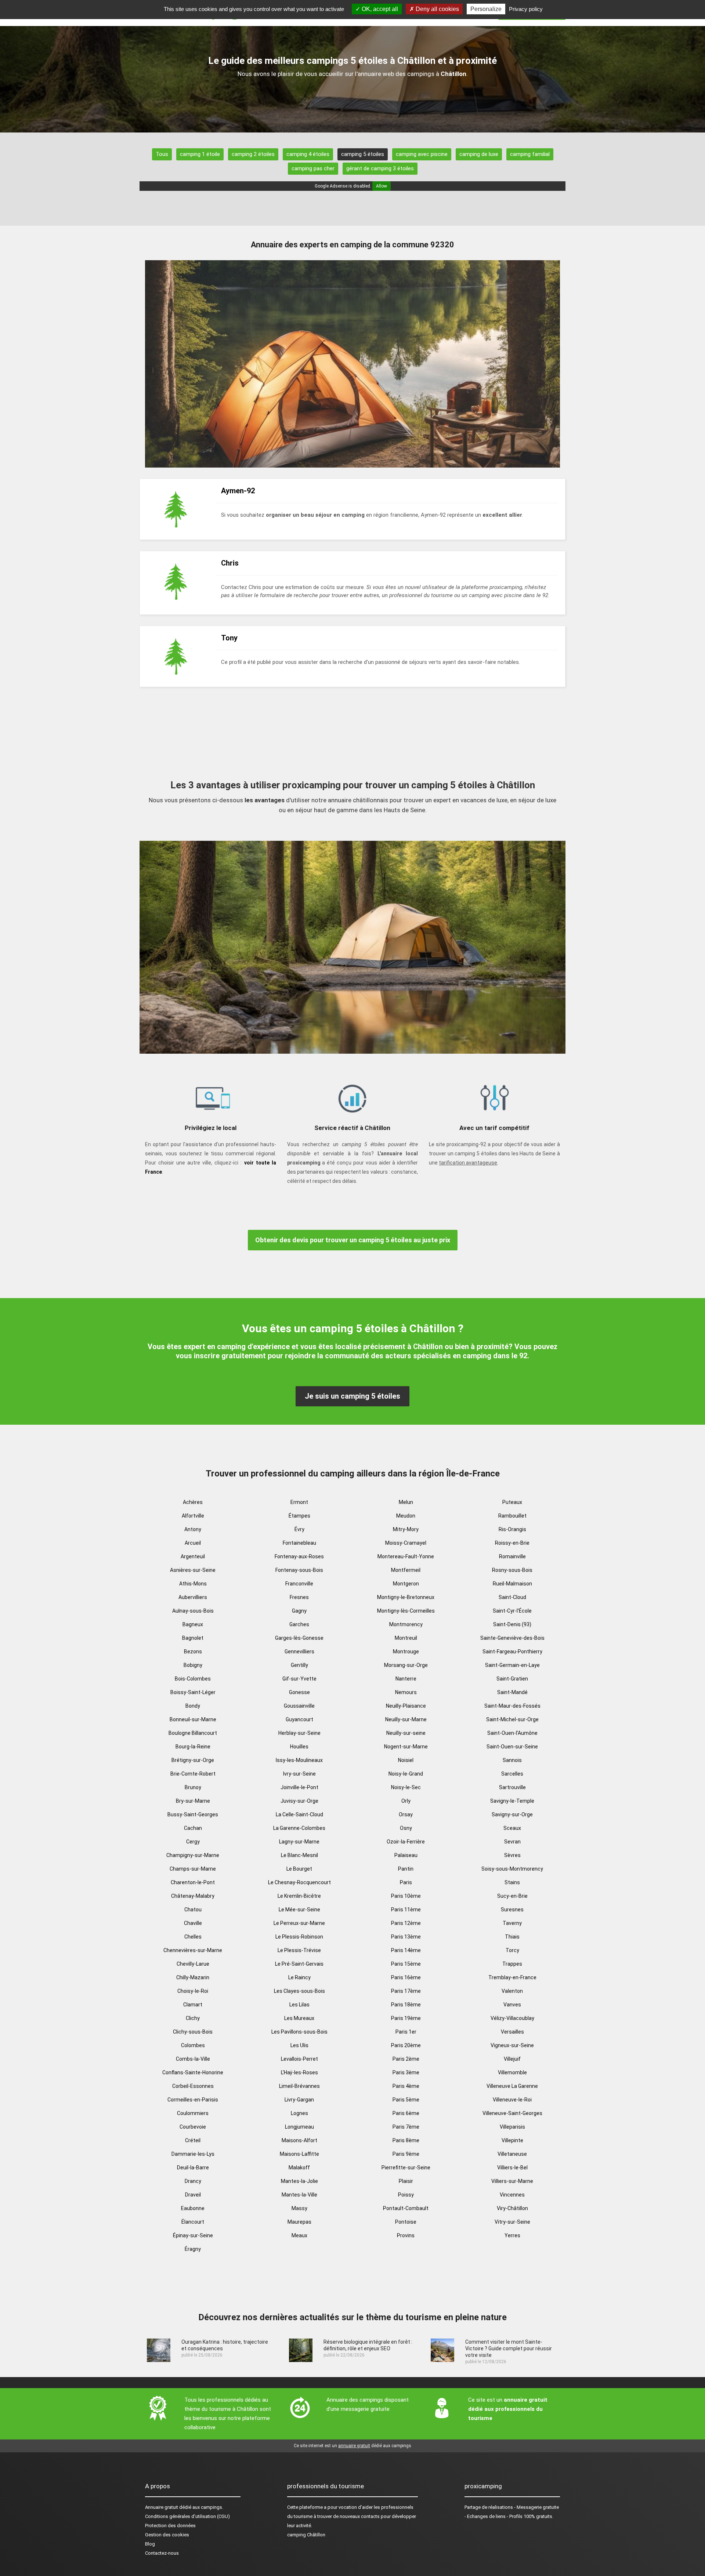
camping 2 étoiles (253, 154)
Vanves (512, 2005)
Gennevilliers (299, 1652)
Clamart (193, 2005)
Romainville (512, 1556)
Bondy (193, 1706)
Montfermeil (406, 1570)
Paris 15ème (406, 1964)
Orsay (406, 1814)
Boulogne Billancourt (193, 1733)
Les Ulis (299, 2045)
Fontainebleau (299, 1543)
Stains (512, 1882)
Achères (193, 1502)
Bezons (193, 1652)
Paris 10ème (406, 1896)
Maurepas (299, 2222)
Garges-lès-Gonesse (299, 1638)
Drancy (193, 2181)
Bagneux (193, 1624)
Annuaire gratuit (162, 2507)
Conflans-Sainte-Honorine (193, 2072)
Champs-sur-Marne (193, 1869)
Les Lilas (299, 2005)
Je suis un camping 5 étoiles (352, 1396)
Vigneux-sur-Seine (512, 2045)
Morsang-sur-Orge (406, 1665)
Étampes (299, 1516)
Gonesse (299, 1692)
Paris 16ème (406, 1977)
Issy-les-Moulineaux (299, 1760)
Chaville (193, 1923)
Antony (193, 1529)
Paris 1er (406, 2032)
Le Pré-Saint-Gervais (299, 1964)
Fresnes (299, 1597)
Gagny (299, 1611)
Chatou (193, 1910)
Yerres (512, 2235)
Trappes (512, 1964)
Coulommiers (193, 2113)
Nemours (406, 1692)
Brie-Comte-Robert (193, 1774)
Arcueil (193, 1543)
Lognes (299, 2113)
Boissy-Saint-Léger (193, 1692)
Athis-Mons (193, 1584)
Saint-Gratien (512, 1679)
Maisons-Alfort (299, 2140)
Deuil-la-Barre (193, 2168)
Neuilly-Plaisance (406, 1706)
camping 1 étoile (200, 154)
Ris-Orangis (512, 1529)
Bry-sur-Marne (193, 1801)
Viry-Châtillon (512, 2208)
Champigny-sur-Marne (193, 1855)
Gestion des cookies (167, 2535)
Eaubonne (193, 2208)
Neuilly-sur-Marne (406, 1719)
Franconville (299, 1584)
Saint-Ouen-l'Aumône (512, 1733)
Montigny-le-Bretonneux (406, 1597)
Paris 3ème (406, 2072)
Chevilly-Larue (193, 1964)
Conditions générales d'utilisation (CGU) (187, 2516)
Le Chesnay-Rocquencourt (299, 1882)
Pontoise (406, 2222)
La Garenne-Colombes (299, 1828)
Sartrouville (512, 1787)
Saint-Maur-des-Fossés (512, 1706)
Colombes (193, 2045)
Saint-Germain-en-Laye (512, 1665)
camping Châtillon (306, 2535)
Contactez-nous (162, 2553)
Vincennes (512, 2195)
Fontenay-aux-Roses (299, 1556)
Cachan (193, 1828)
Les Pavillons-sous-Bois (299, 2032)
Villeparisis (512, 2127)
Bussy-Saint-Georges (193, 1814)
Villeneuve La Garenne (512, 2086)
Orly (406, 1801)
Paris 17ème (406, 1991)
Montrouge (406, 1652)
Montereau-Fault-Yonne (406, 1556)
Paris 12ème (406, 1923)
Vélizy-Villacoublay (512, 2018)
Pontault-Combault (406, 2208)
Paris (406, 1882)
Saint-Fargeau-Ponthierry (512, 1652)
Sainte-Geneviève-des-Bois (512, 1638)
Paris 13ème (406, 1937)
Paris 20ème (406, 2045)
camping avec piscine (422, 154)
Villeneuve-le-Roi (512, 2100)
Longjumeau (299, 2127)
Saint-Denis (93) (512, 1624)
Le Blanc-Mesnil (299, 1855)
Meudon (406, 1516)
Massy (299, 2208)
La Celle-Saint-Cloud (299, 1814)
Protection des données (170, 2526)
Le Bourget (299, 1869)
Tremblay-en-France (512, 1977)
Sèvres (512, 1855)
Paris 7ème (406, 2127)
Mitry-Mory (406, 1529)
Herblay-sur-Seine (299, 1733)
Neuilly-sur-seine (406, 1733)
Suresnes (512, 1910)
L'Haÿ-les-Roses (299, 2072)
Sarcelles (512, 1774)
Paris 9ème (406, 2154)
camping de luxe (479, 154)
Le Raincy (299, 1977)
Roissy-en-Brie (512, 1543)
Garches (299, 1624)
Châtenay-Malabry (193, 1896)
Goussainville (299, 1706)
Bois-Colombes (193, 1679)
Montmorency (406, 1624)
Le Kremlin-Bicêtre (299, 1896)
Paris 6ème (406, 2113)
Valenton (512, 1991)
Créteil (193, 2140)
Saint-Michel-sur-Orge (512, 1719)
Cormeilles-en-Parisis (193, 2100)
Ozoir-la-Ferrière (406, 1842)
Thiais (512, 1937)
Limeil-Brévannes (299, 2086)
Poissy (406, 2195)
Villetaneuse (512, 2154)
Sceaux (512, 1828)
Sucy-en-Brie (512, 1896)
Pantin (406, 1869)
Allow (382, 186)
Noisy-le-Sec (406, 1787)
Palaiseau (406, 1855)
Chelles (193, 1937)
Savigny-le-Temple (512, 1801)
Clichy (193, 2018)
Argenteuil (193, 1556)
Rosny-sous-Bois (512, 1570)
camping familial (530, 154)
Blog (150, 2544)
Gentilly (299, 1665)
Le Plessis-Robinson (299, 1937)
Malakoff (299, 2168)
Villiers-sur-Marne (512, 2181)
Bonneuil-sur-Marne (193, 1719)
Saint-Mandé (512, 1692)
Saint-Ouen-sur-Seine (512, 1747)
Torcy (512, 1950)
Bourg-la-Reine (193, 1747)
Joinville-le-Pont (299, 1787)
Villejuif (512, 2059)
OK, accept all (379, 9)
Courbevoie (193, 2127)
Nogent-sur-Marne (406, 1747)
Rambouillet (512, 1516)
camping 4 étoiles (308, 154)
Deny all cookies (437, 9)
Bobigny (193, 1665)
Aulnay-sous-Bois (193, 1611)
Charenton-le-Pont (193, 1882)
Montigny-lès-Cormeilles (406, 1611)
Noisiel (406, 1760)
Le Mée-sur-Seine (299, 1910)
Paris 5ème (406, 2100)
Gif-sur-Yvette (299, 1679)
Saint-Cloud (512, 1597)
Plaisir (406, 2181)
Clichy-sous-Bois (193, 2032)
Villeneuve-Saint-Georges (512, 2113)
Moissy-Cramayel (406, 1543)
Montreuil (406, 1638)
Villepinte (512, 2140)
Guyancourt (299, 1719)
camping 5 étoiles (363, 154)
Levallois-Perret (299, 2059)
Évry (299, 1529)
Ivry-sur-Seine (299, 1774)
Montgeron (406, 1584)
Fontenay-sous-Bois (299, 1570)
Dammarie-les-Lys (193, 2154)
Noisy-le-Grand (406, 1774)
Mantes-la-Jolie (299, 2181)
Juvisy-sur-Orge (299, 1801)
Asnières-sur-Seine (193, 1570)
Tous (162, 154)
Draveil (193, 2195)
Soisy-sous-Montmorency (512, 1869)
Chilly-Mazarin (193, 1977)
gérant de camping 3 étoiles (380, 168)
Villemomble (512, 2072)
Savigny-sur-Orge (512, 1814)
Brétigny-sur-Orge (193, 1760)
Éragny (193, 2249)
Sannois (512, 1760)
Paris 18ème (406, 2005)
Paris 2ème (406, 2059)
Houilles (299, 1747)
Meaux (299, 2235)
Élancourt (193, 2222)
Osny (406, 1828)
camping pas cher (313, 168)
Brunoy (193, 1787)
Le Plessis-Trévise (299, 1950)
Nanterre (406, 1679)
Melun (406, 1502)
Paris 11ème (406, 1910)
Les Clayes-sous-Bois (299, 1991)
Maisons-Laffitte (299, 2154)
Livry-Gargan (299, 2100)
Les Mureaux (299, 2018)
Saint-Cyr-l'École (512, 1611)
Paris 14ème (406, 1950)
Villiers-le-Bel (512, 2168)
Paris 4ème (406, 2086)
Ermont (299, 1502)
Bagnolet (193, 1638)
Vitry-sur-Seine (512, 2222)
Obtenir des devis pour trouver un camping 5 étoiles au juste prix (353, 1240)
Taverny (512, 1923)
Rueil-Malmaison (512, 1584)
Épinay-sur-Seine (193, 2235)
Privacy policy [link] (526, 9)
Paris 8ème (406, 2140)
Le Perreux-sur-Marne (299, 1923)
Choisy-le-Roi (193, 1991)
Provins (406, 2235)
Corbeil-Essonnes (193, 2086)
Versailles (512, 2032)
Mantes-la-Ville (299, 2195)
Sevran (512, 1842)
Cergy (193, 1842)
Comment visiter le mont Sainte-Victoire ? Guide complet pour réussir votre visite (509, 2348)
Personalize (486, 9)
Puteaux (512, 1502)
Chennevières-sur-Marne (193, 1950)
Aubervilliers (193, 1597)
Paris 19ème (406, 2018)
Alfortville (193, 1516)
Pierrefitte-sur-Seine (406, 2168)
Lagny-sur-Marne (299, 1842)
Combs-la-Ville (193, 2059)
